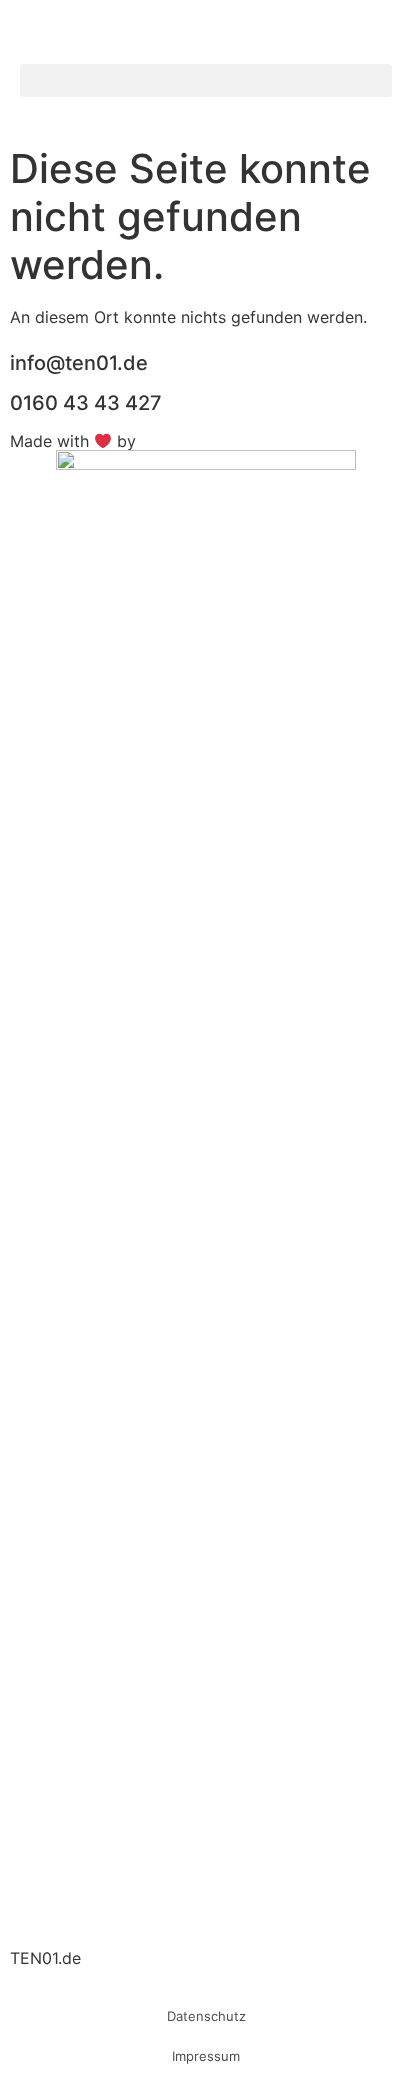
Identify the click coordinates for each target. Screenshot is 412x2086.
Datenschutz (206, 2016)
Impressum (206, 2056)
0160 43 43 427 (86, 403)
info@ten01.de (79, 363)
